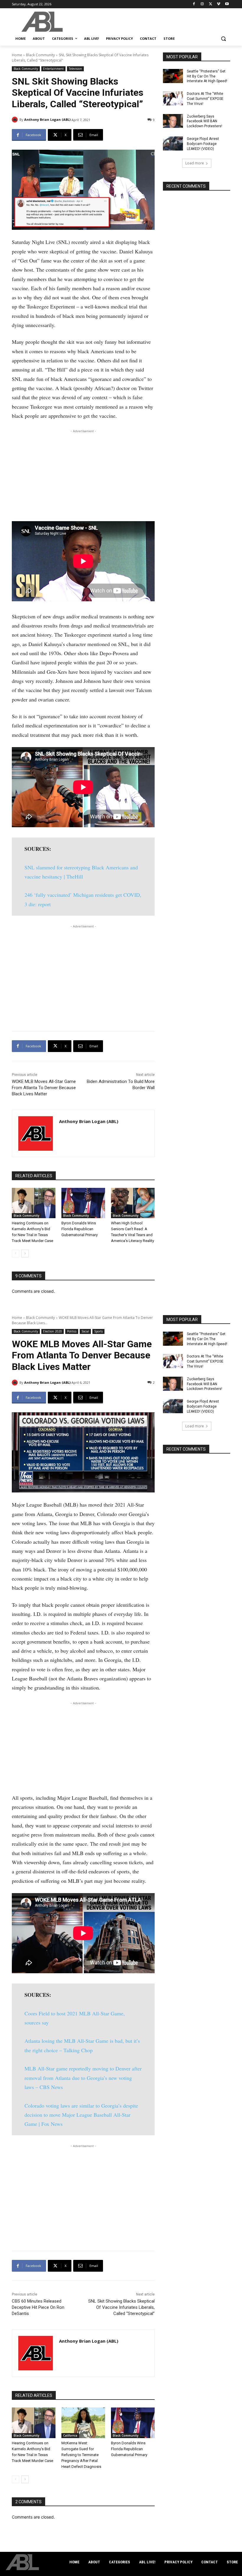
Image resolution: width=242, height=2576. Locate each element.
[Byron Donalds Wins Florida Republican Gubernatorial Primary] (83, 1203)
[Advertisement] (83, 475)
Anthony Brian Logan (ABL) (47, 119)
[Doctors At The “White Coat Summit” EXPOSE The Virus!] (173, 98)
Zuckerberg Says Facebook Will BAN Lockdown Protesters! (205, 121)
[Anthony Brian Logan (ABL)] (16, 120)
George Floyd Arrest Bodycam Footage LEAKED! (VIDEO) (203, 144)
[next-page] (25, 1254)
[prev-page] (15, 1254)
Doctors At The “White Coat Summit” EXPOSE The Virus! (205, 99)
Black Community (40, 55)
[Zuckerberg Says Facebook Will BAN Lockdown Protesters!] (173, 121)
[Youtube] (227, 4)
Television (75, 69)
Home (17, 55)
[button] (223, 39)
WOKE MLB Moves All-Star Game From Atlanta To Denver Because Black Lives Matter (44, 1088)
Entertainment (53, 69)
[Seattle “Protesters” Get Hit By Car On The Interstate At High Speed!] (173, 76)
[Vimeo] (219, 4)
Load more (195, 163)
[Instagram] (202, 4)
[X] (211, 4)
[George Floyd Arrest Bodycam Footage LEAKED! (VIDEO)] (173, 143)
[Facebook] (194, 4)
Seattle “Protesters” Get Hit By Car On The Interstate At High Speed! (207, 76)
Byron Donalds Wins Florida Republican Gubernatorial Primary (80, 1229)
